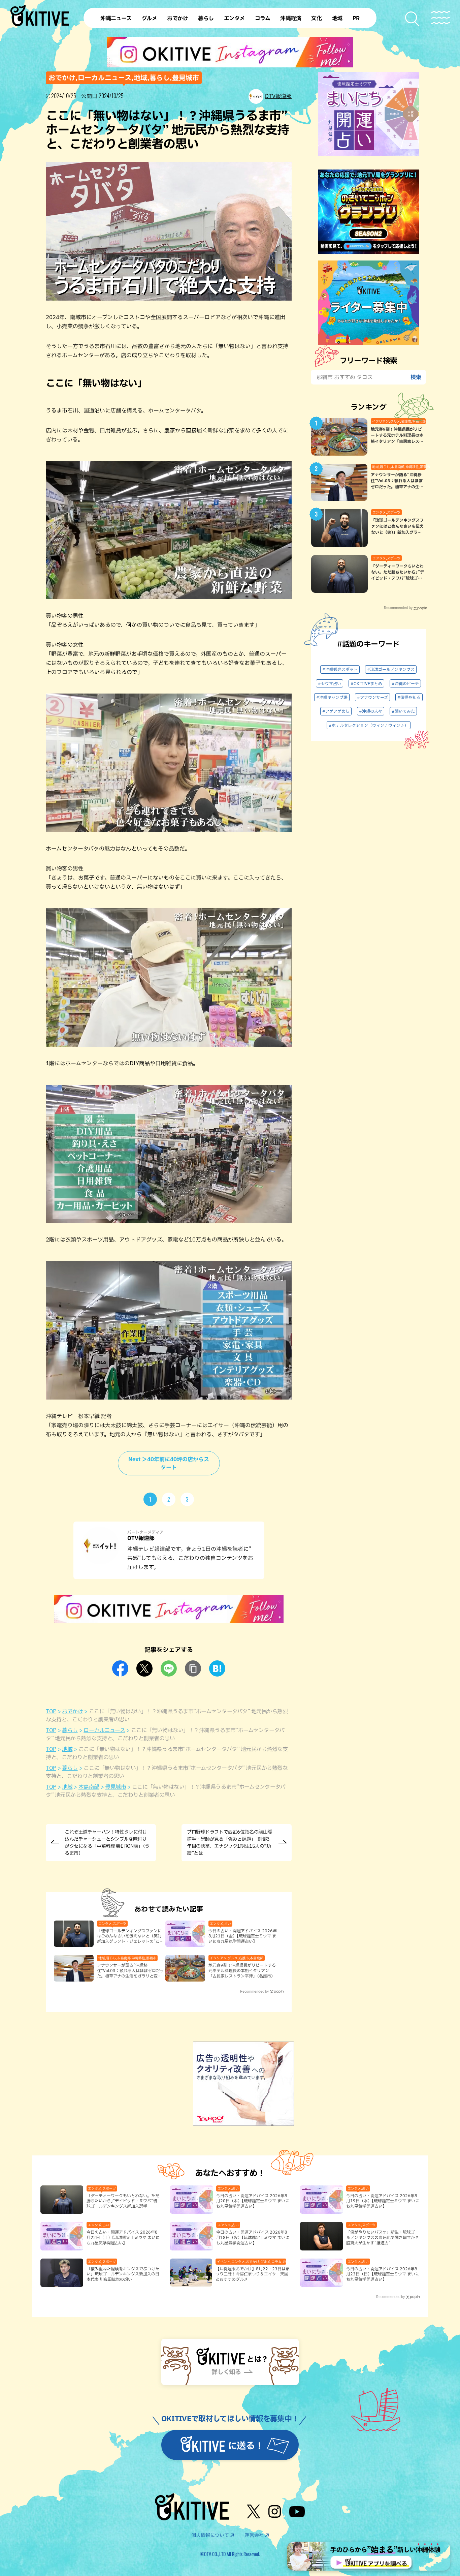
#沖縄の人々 (371, 711)
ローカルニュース (104, 1730)
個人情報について (210, 2535)
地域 (67, 1749)
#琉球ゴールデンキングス (391, 669)
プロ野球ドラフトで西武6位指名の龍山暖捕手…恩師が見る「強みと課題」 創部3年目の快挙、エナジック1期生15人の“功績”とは (229, 1843)
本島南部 (89, 1787)
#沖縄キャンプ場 (332, 697)
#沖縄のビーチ (405, 683)
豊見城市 (116, 1787)
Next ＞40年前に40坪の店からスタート (169, 1463)
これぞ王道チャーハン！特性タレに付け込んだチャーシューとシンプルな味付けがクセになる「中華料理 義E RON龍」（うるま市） (107, 1843)
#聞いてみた (403, 711)
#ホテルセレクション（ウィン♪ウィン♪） (369, 725)
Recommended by (254, 1991)
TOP (51, 1711)
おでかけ (72, 1711)
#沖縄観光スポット (340, 669)
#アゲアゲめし (336, 711)
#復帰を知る (409, 697)
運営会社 (254, 2535)
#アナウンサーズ (372, 697)
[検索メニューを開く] (413, 19)
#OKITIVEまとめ (366, 683)
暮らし (70, 1730)
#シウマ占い (330, 683)
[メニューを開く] (441, 18)
